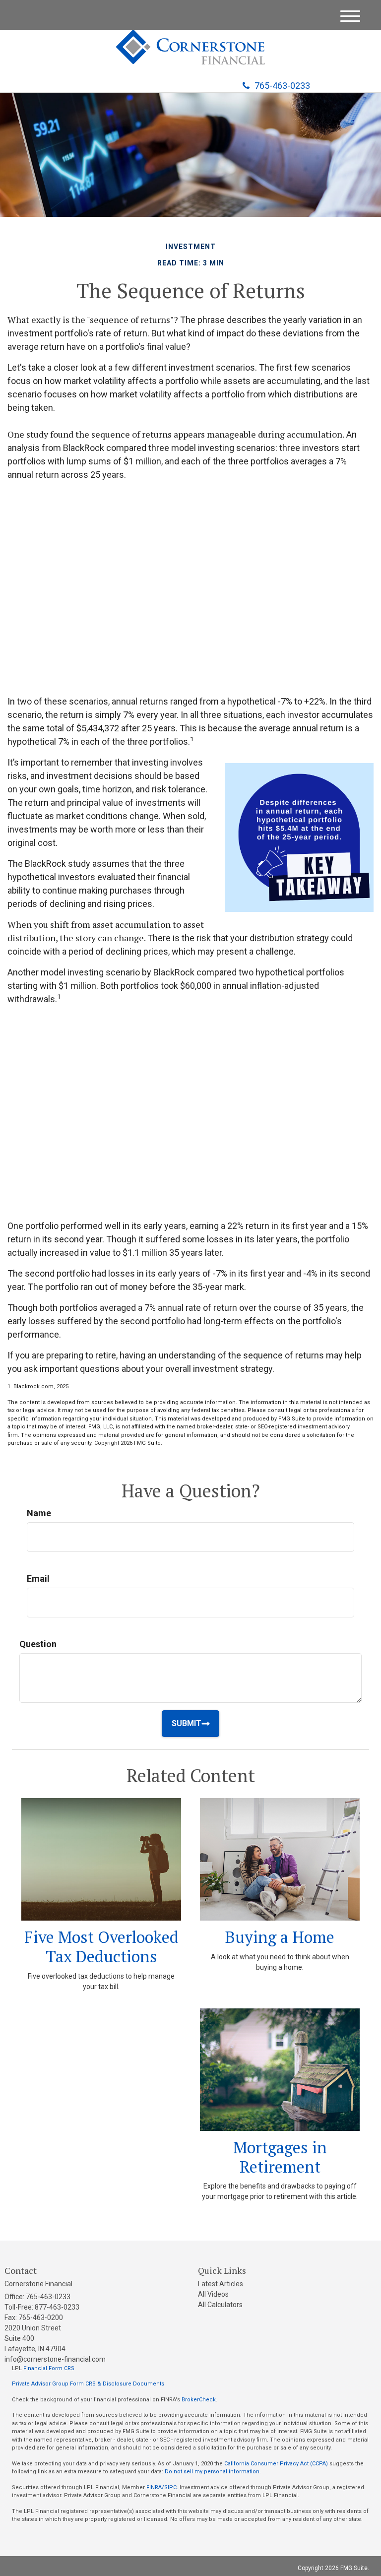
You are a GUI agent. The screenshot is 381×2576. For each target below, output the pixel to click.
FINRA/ (155, 2487)
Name (39, 1513)
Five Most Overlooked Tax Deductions (101, 1946)
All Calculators (220, 2305)
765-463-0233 (282, 86)
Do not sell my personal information (212, 2472)
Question (38, 1644)
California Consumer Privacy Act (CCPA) (276, 2464)
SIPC (170, 2487)
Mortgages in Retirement (280, 2157)
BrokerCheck (199, 2400)
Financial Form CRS (49, 2368)
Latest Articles (221, 2284)
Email (38, 1578)
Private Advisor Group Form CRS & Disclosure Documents (88, 2384)
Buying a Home (280, 1937)
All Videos (213, 2294)
